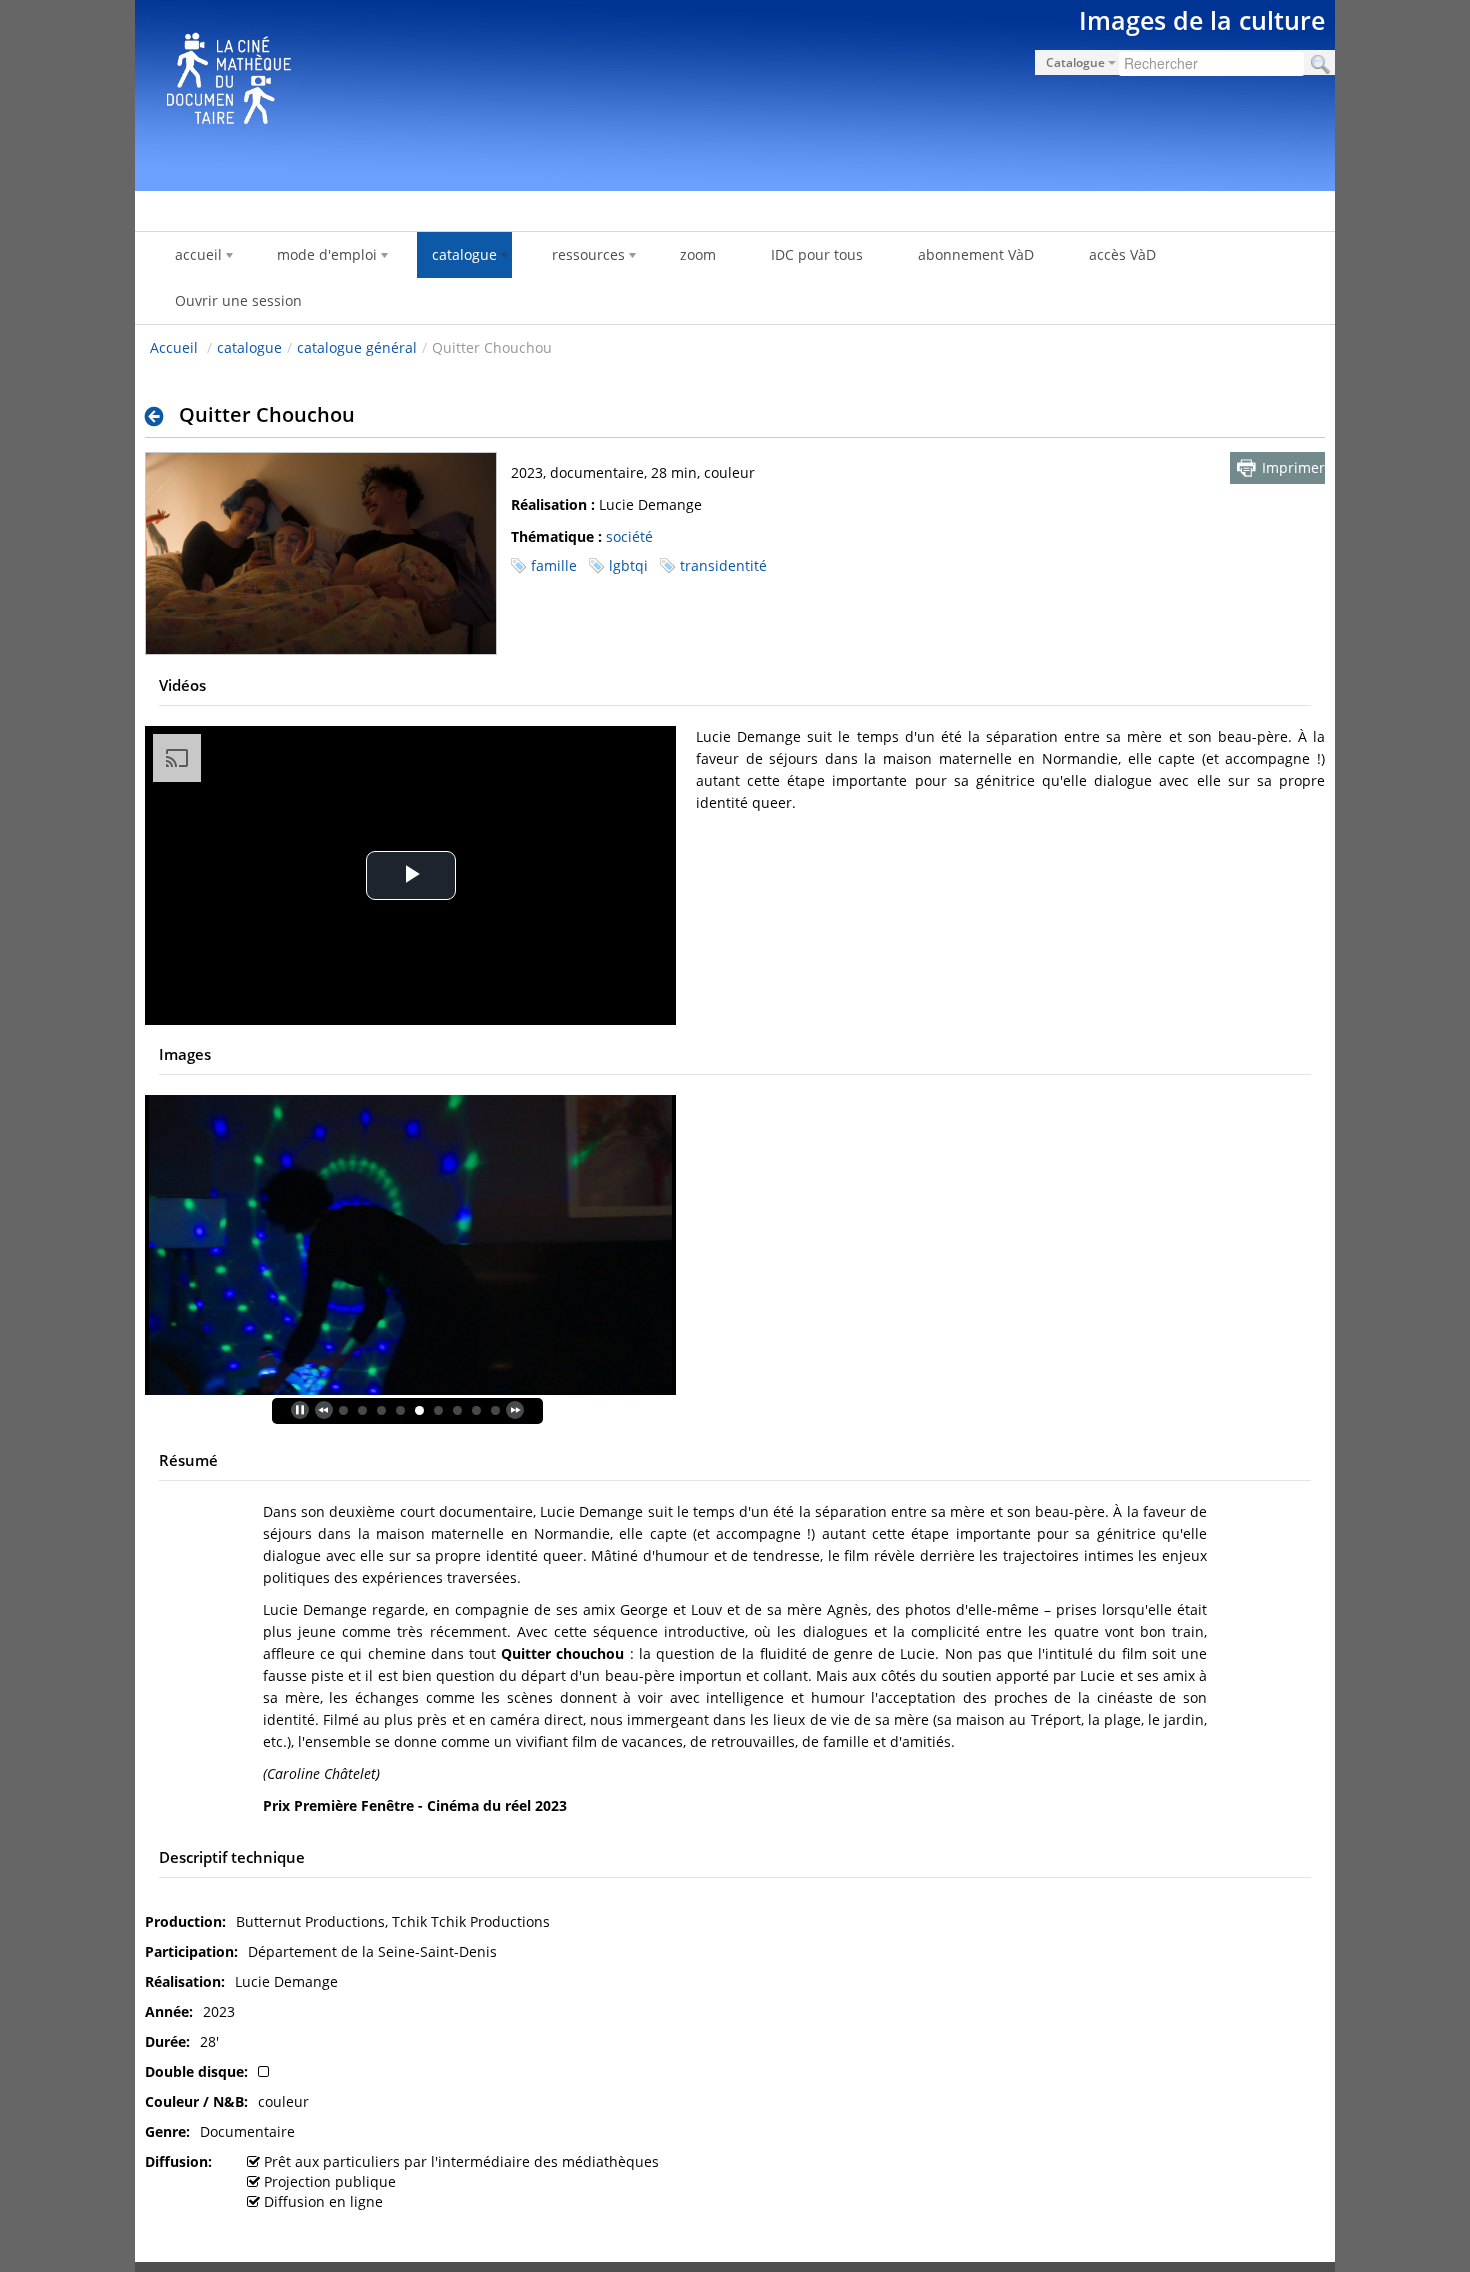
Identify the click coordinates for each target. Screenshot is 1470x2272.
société (629, 536)
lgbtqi (628, 565)
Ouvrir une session (238, 300)
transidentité (723, 565)
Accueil (174, 347)
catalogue (249, 347)
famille (554, 565)
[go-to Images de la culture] (735, 92)
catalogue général (357, 347)
